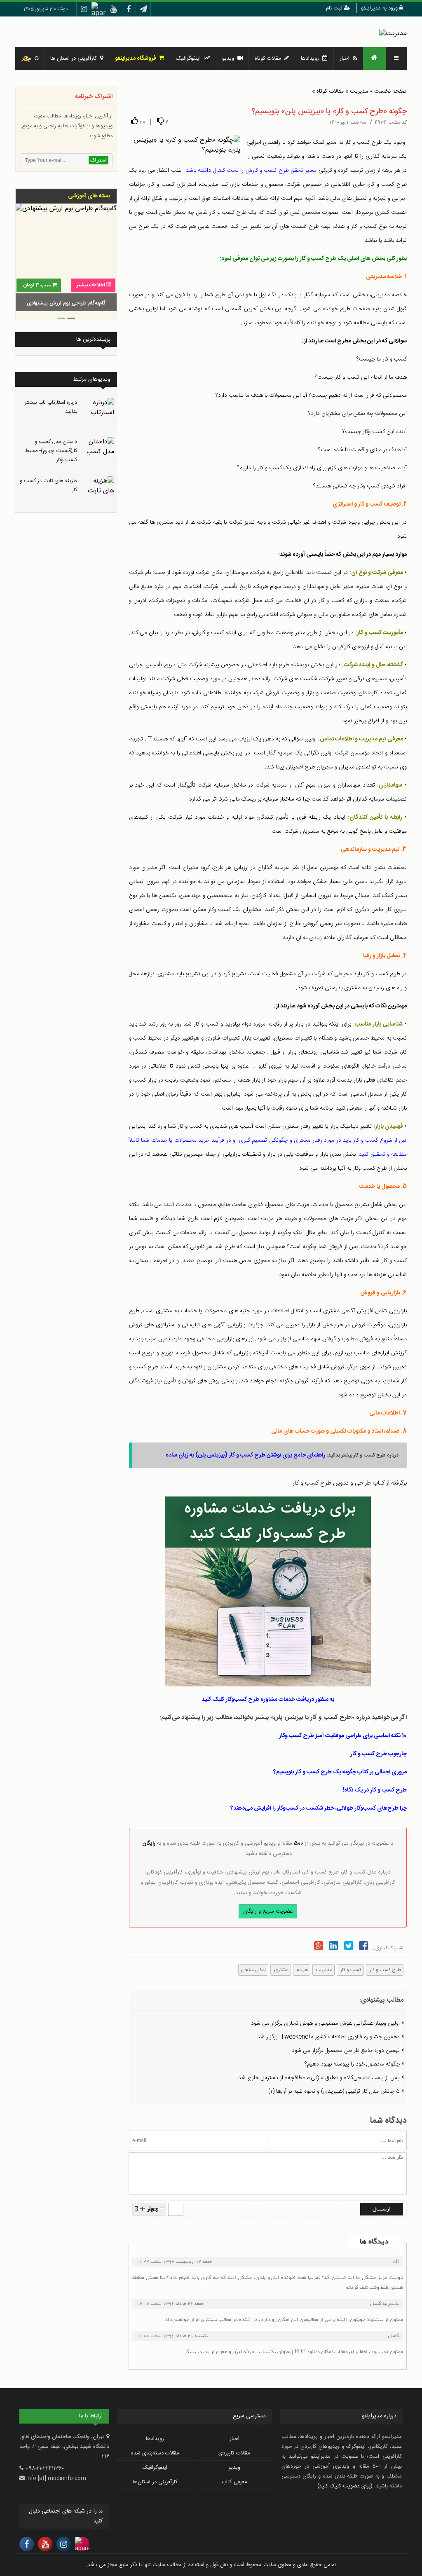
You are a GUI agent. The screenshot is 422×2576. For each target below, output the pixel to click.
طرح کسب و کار (385, 1970)
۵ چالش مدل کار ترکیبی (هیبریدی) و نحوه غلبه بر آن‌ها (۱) (335, 2091)
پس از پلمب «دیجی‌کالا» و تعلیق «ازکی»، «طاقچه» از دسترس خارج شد (320, 2078)
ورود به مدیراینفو (380, 8)
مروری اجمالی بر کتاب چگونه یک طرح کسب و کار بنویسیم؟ (340, 1772)
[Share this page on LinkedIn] (333, 1947)
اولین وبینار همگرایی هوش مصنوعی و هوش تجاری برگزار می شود (326, 2023)
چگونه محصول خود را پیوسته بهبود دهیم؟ (353, 2064)
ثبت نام (335, 8)
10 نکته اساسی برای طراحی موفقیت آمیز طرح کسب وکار (343, 1736)
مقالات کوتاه (330, 91)
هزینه (302, 1970)
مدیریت (359, 91)
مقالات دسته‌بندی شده (155, 2453)
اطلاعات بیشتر (91, 285)
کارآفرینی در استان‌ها (155, 2482)
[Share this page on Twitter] (349, 1947)
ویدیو (230, 59)
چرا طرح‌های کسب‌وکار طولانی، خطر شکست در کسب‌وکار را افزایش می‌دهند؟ (319, 1808)
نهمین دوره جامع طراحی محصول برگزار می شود (347, 2051)
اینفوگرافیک (190, 59)
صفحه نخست (390, 91)
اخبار (346, 59)
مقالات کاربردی (234, 2453)
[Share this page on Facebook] (363, 1947)
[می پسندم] (134, 121)
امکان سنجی (253, 1970)
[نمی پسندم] (160, 121)
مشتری (281, 1970)
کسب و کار (350, 1970)
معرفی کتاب (234, 2482)
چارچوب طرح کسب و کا (380, 1754)
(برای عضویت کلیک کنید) (345, 2486)
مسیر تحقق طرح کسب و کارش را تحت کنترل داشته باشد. (250, 171)
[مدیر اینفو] (393, 34)
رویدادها (312, 59)
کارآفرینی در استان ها (75, 59)
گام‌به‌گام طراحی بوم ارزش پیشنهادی (66, 303)
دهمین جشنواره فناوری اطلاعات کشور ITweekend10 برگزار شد (329, 2037)
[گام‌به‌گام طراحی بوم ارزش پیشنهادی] (66, 259)
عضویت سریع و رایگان (268, 1911)
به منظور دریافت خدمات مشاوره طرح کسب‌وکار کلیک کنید (268, 1700)
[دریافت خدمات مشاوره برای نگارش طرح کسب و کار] (268, 1591)
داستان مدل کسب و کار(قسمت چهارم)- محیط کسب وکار (51, 451)
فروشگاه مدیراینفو (137, 59)
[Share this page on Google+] (319, 1947)
